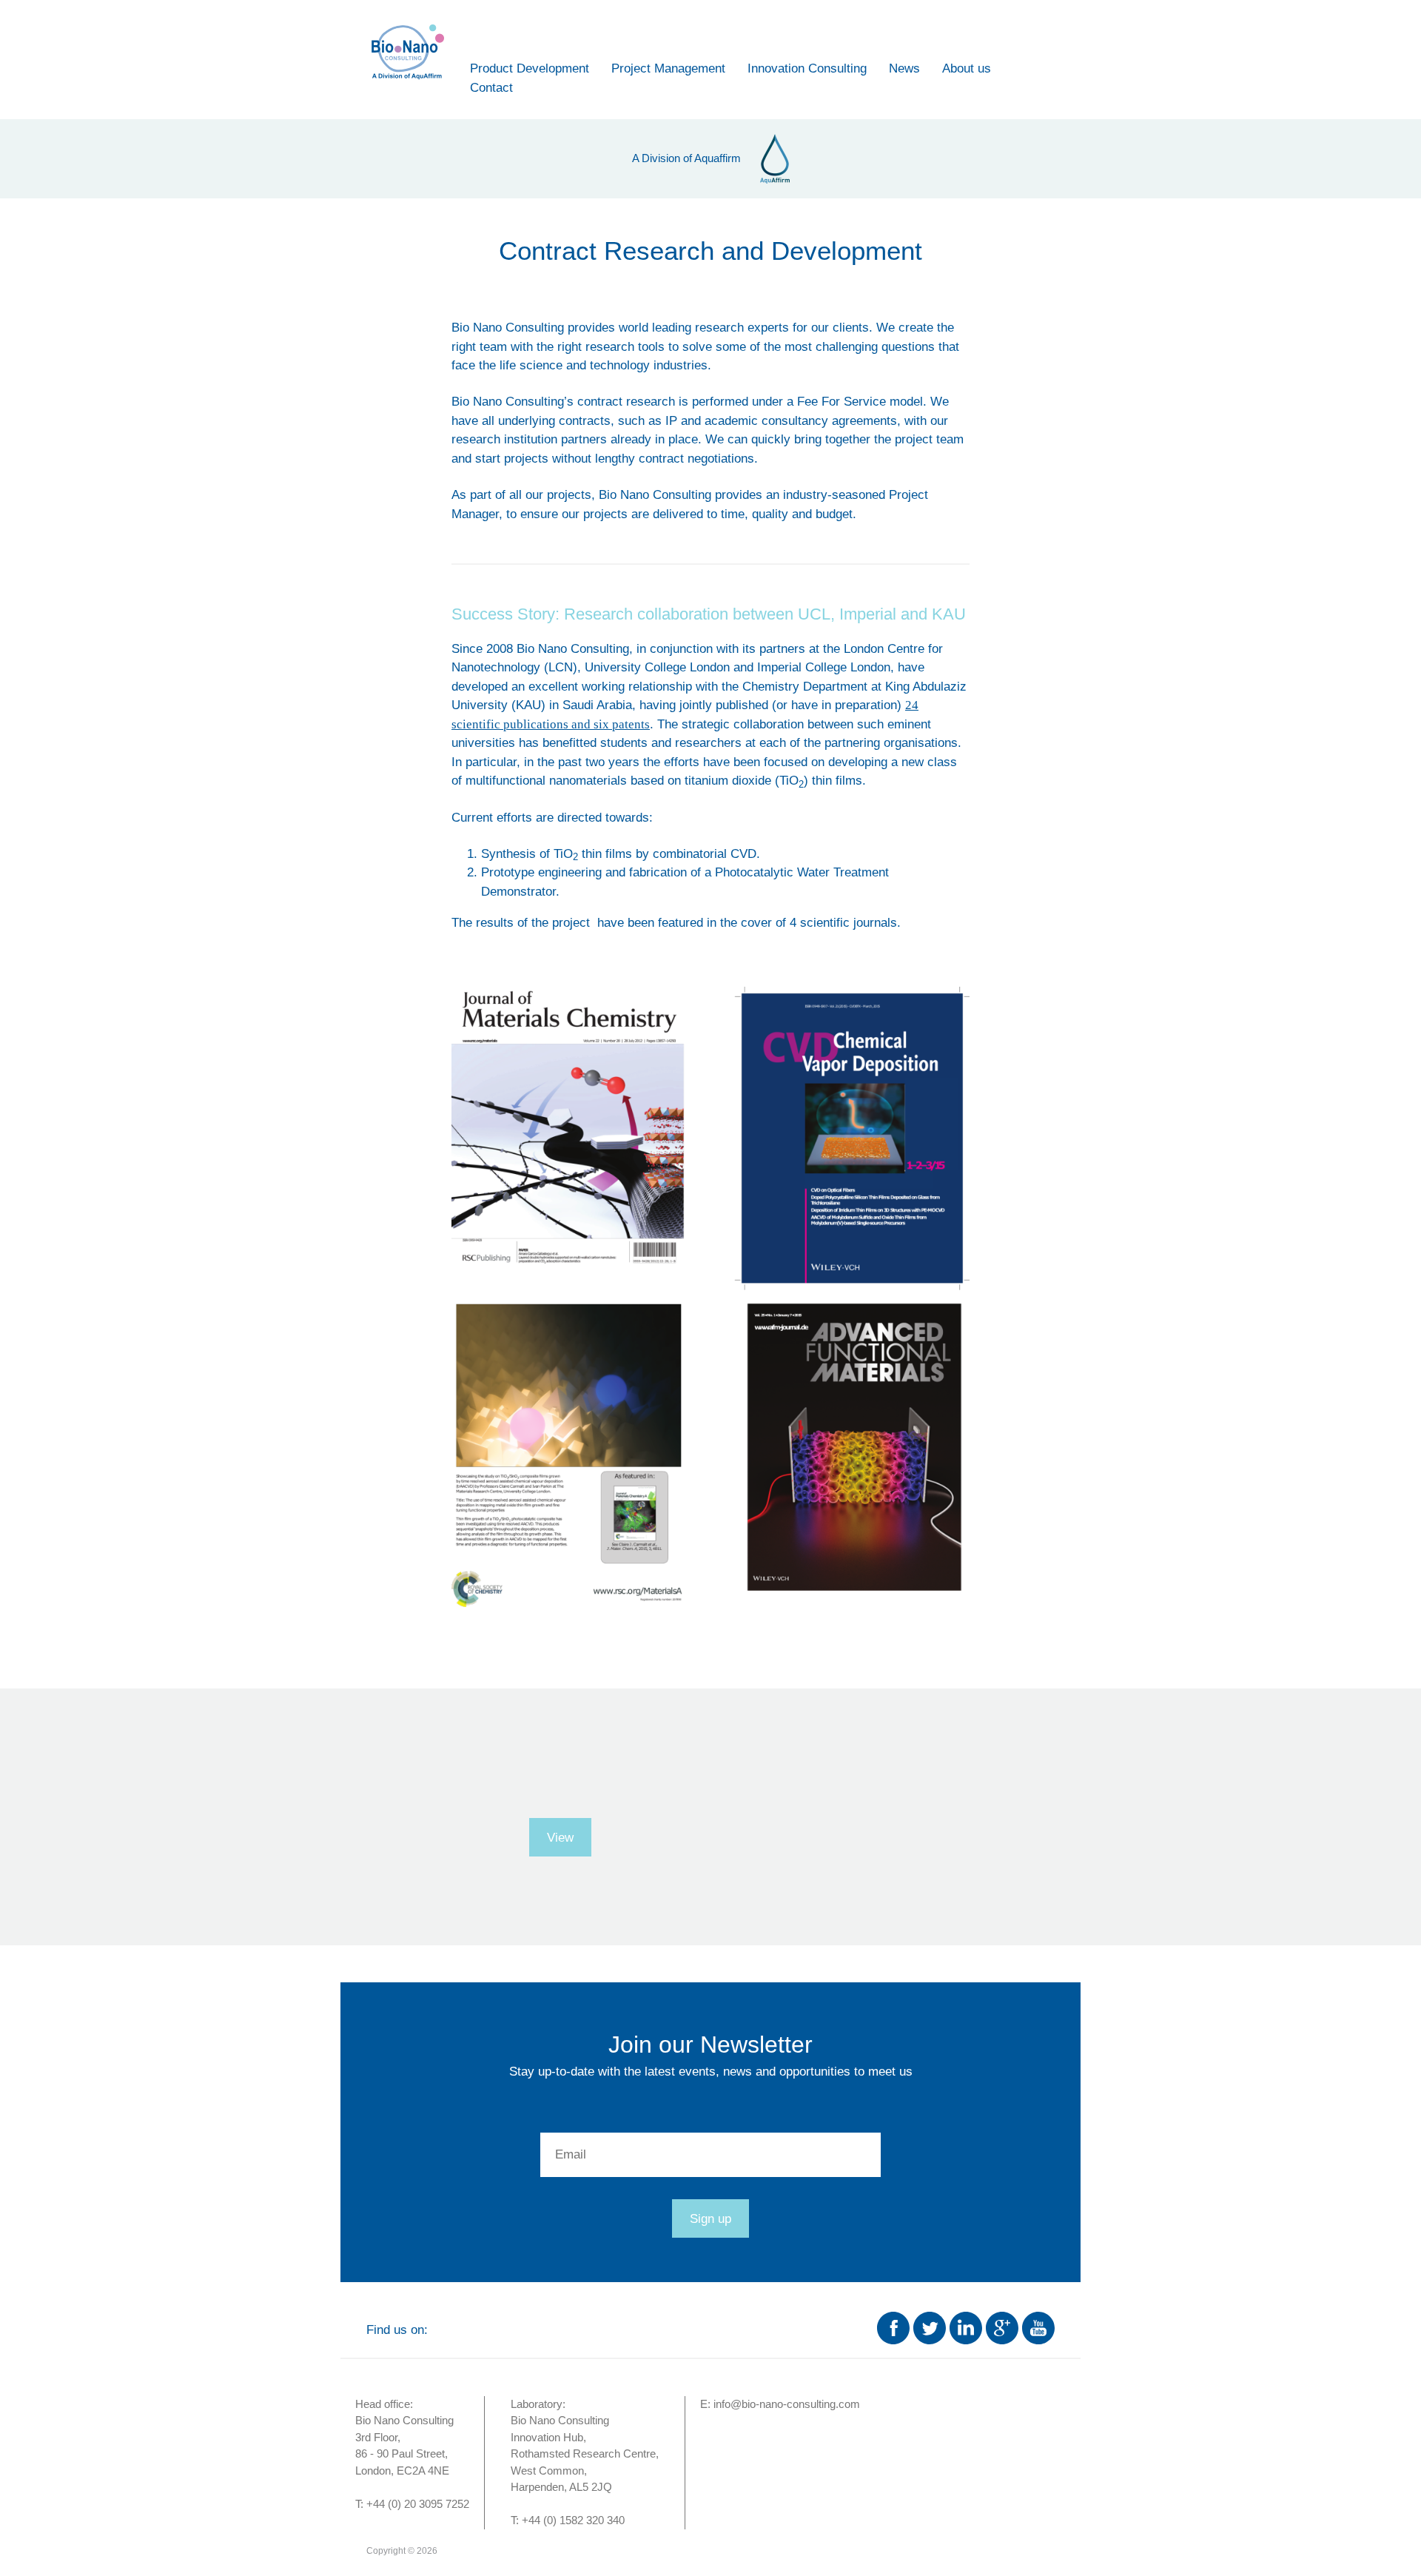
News (904, 68)
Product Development (530, 68)
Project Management (668, 68)
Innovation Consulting (807, 68)
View (560, 1838)
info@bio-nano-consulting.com (787, 2404)
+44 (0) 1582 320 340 (573, 2520)
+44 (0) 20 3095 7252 (418, 2504)
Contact (491, 88)
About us (967, 68)
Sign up (710, 2219)
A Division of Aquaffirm (686, 158)
